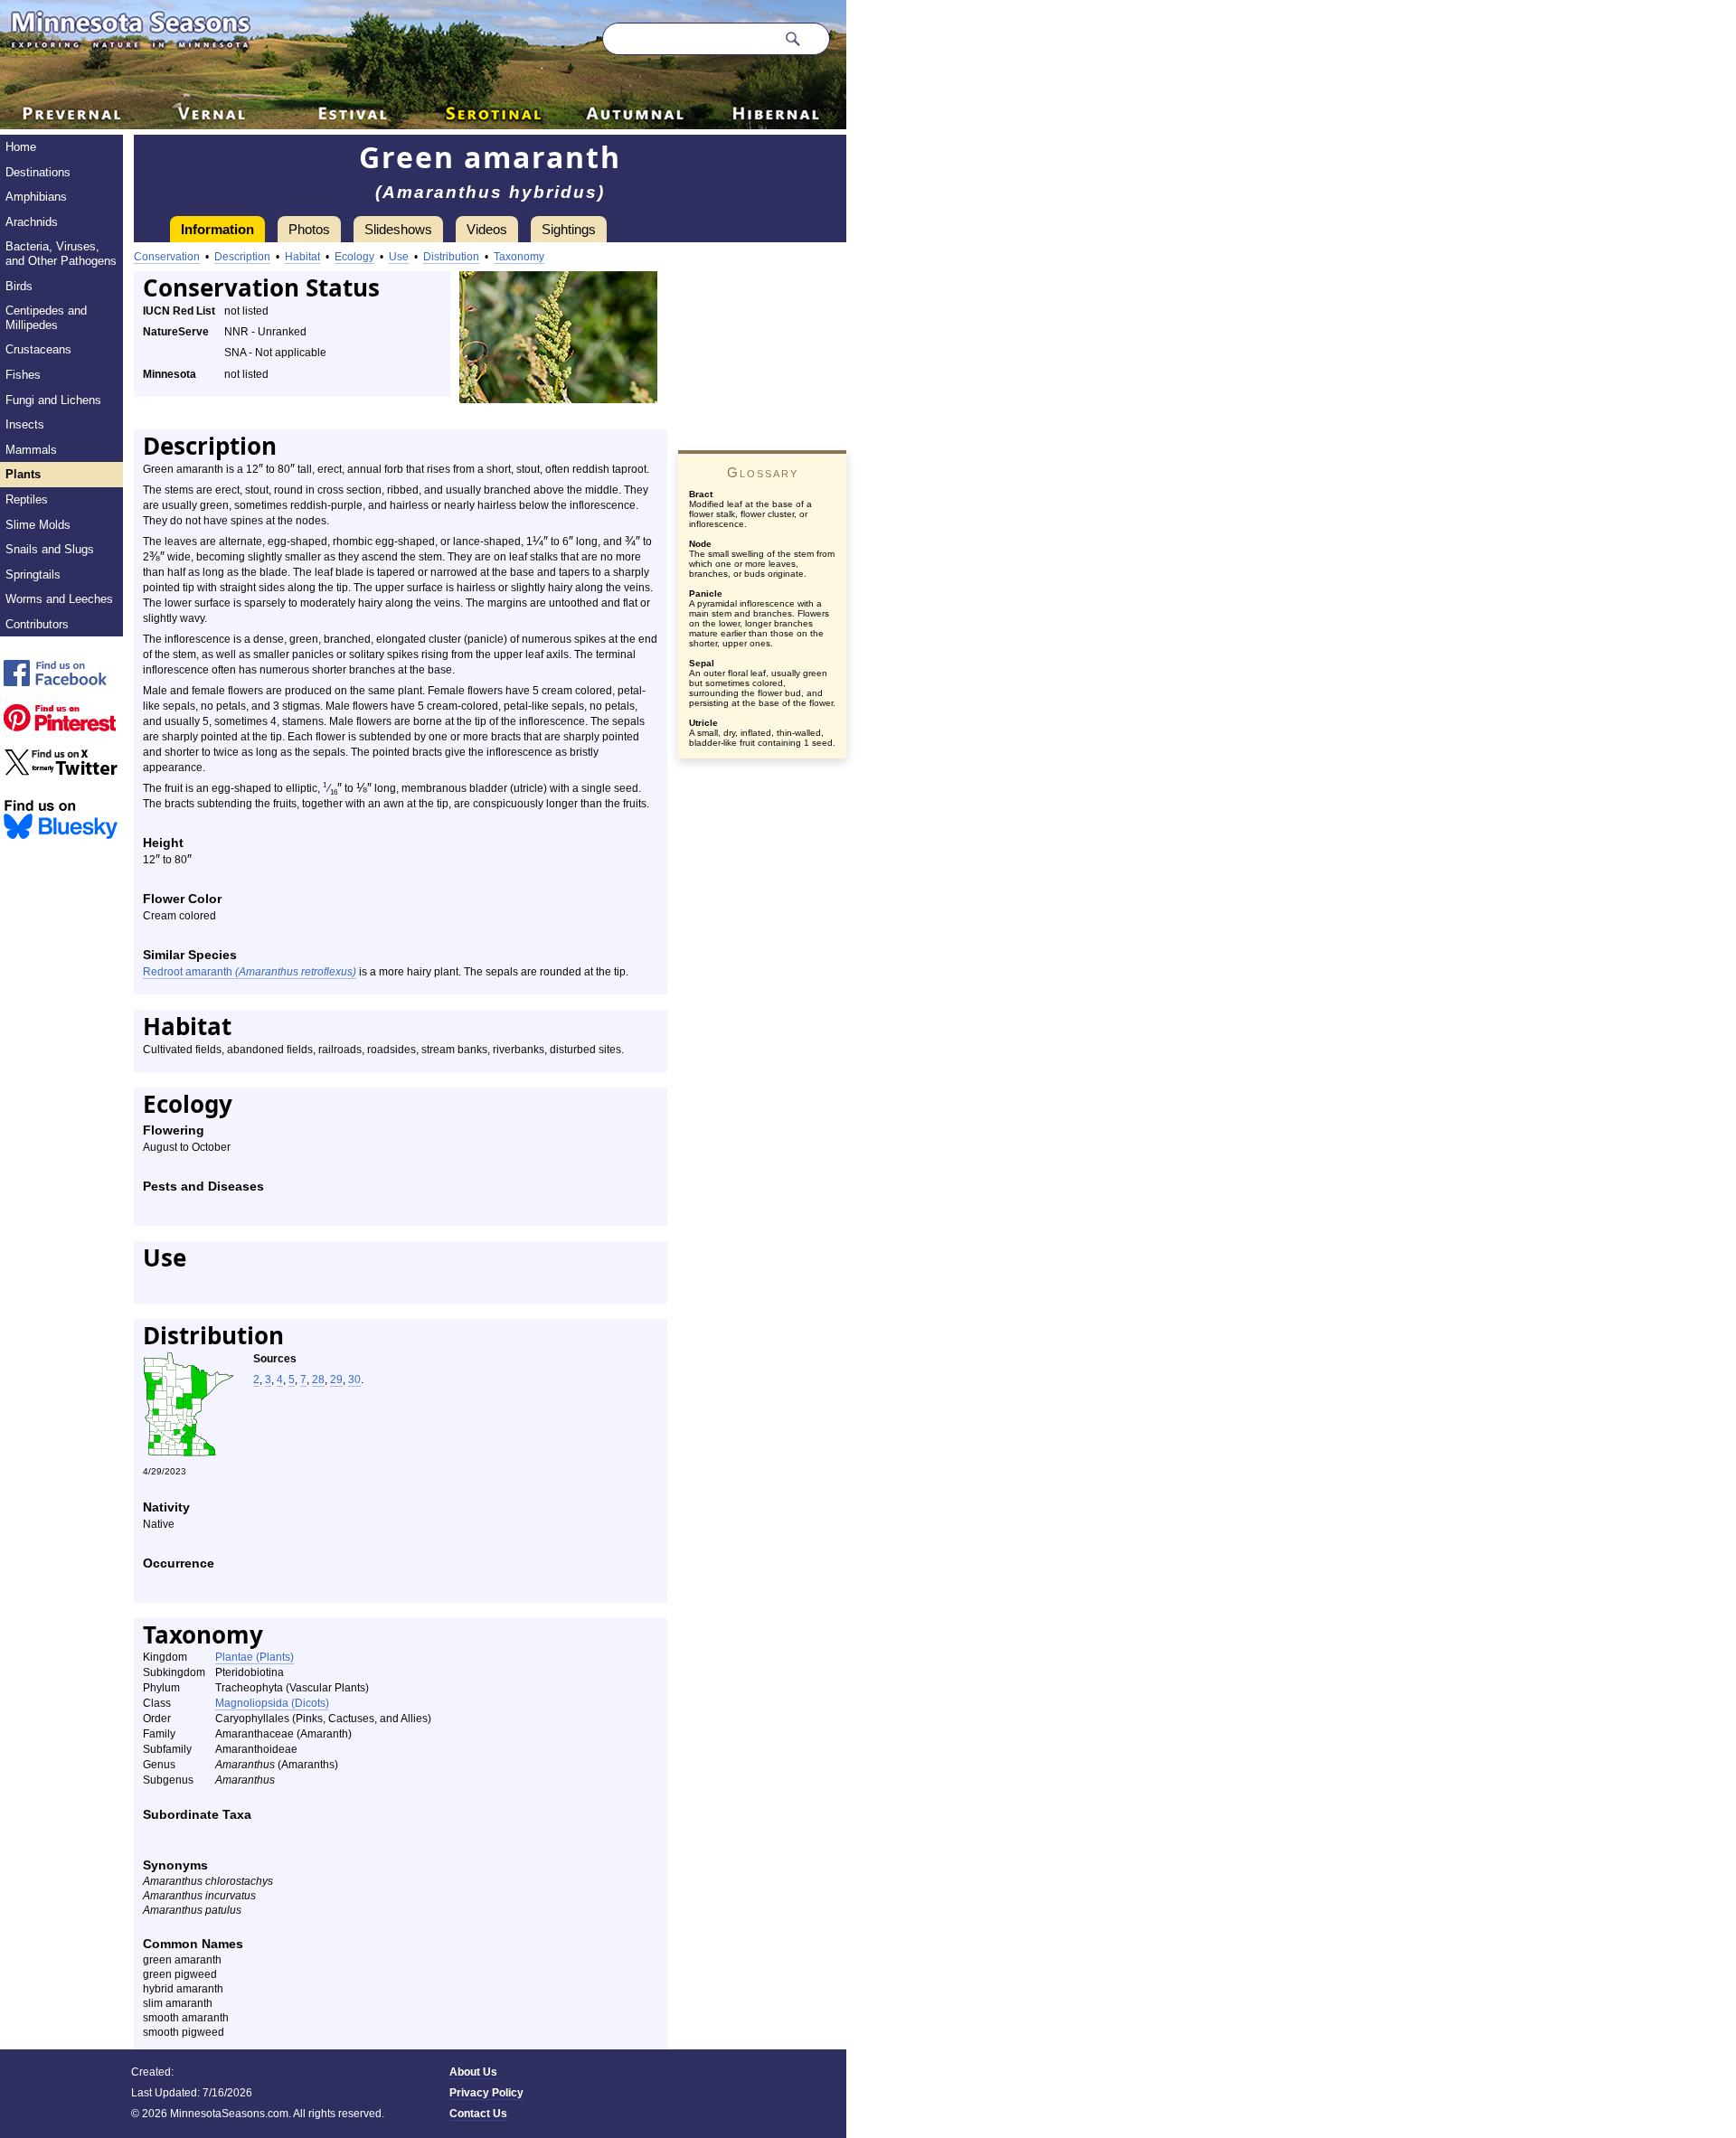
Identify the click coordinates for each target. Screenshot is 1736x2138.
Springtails (33, 575)
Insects (25, 424)
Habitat (302, 257)
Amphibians (36, 197)
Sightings (569, 229)
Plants (23, 474)
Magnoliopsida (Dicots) (272, 1703)
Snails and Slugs (50, 549)
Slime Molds (38, 525)
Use (399, 257)
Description (242, 257)
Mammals (31, 450)
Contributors (37, 624)
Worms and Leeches (59, 599)
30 (354, 1380)
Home (21, 147)
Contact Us (478, 2114)
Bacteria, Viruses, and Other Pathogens (61, 254)
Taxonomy (519, 257)
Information (217, 229)
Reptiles (27, 499)
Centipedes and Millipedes (46, 318)
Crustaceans (38, 349)
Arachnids (32, 222)
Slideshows (398, 229)
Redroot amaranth (250, 972)
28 (318, 1380)
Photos (309, 229)
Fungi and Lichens (53, 400)
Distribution (451, 257)
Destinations (38, 172)
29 (336, 1380)
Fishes (23, 375)
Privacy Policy (486, 2093)
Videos (487, 229)
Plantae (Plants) (255, 1657)
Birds (19, 286)
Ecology (354, 257)
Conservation (167, 257)
